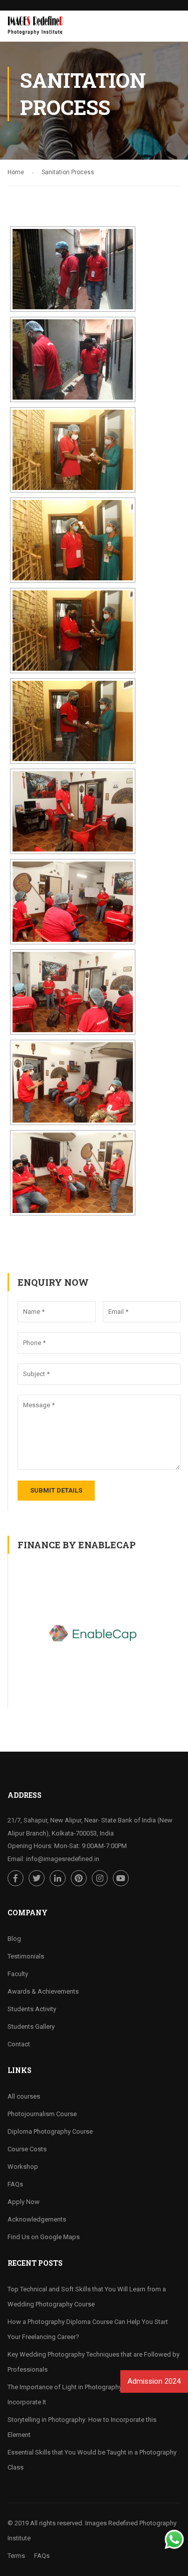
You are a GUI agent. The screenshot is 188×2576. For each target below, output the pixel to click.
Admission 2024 (153, 2381)
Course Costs (27, 2149)
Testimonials (26, 1956)
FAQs (15, 2184)
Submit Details (56, 1490)
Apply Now (24, 2202)
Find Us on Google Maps (44, 2237)
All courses (24, 2096)
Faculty (18, 1974)
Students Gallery (31, 2027)
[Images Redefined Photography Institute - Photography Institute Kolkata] (37, 29)
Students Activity (32, 2009)
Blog (14, 1939)
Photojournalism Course (42, 2114)
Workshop (23, 2167)
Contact (19, 2044)
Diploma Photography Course (50, 2131)
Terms (16, 2556)
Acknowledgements (37, 2219)
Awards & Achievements (43, 1991)
